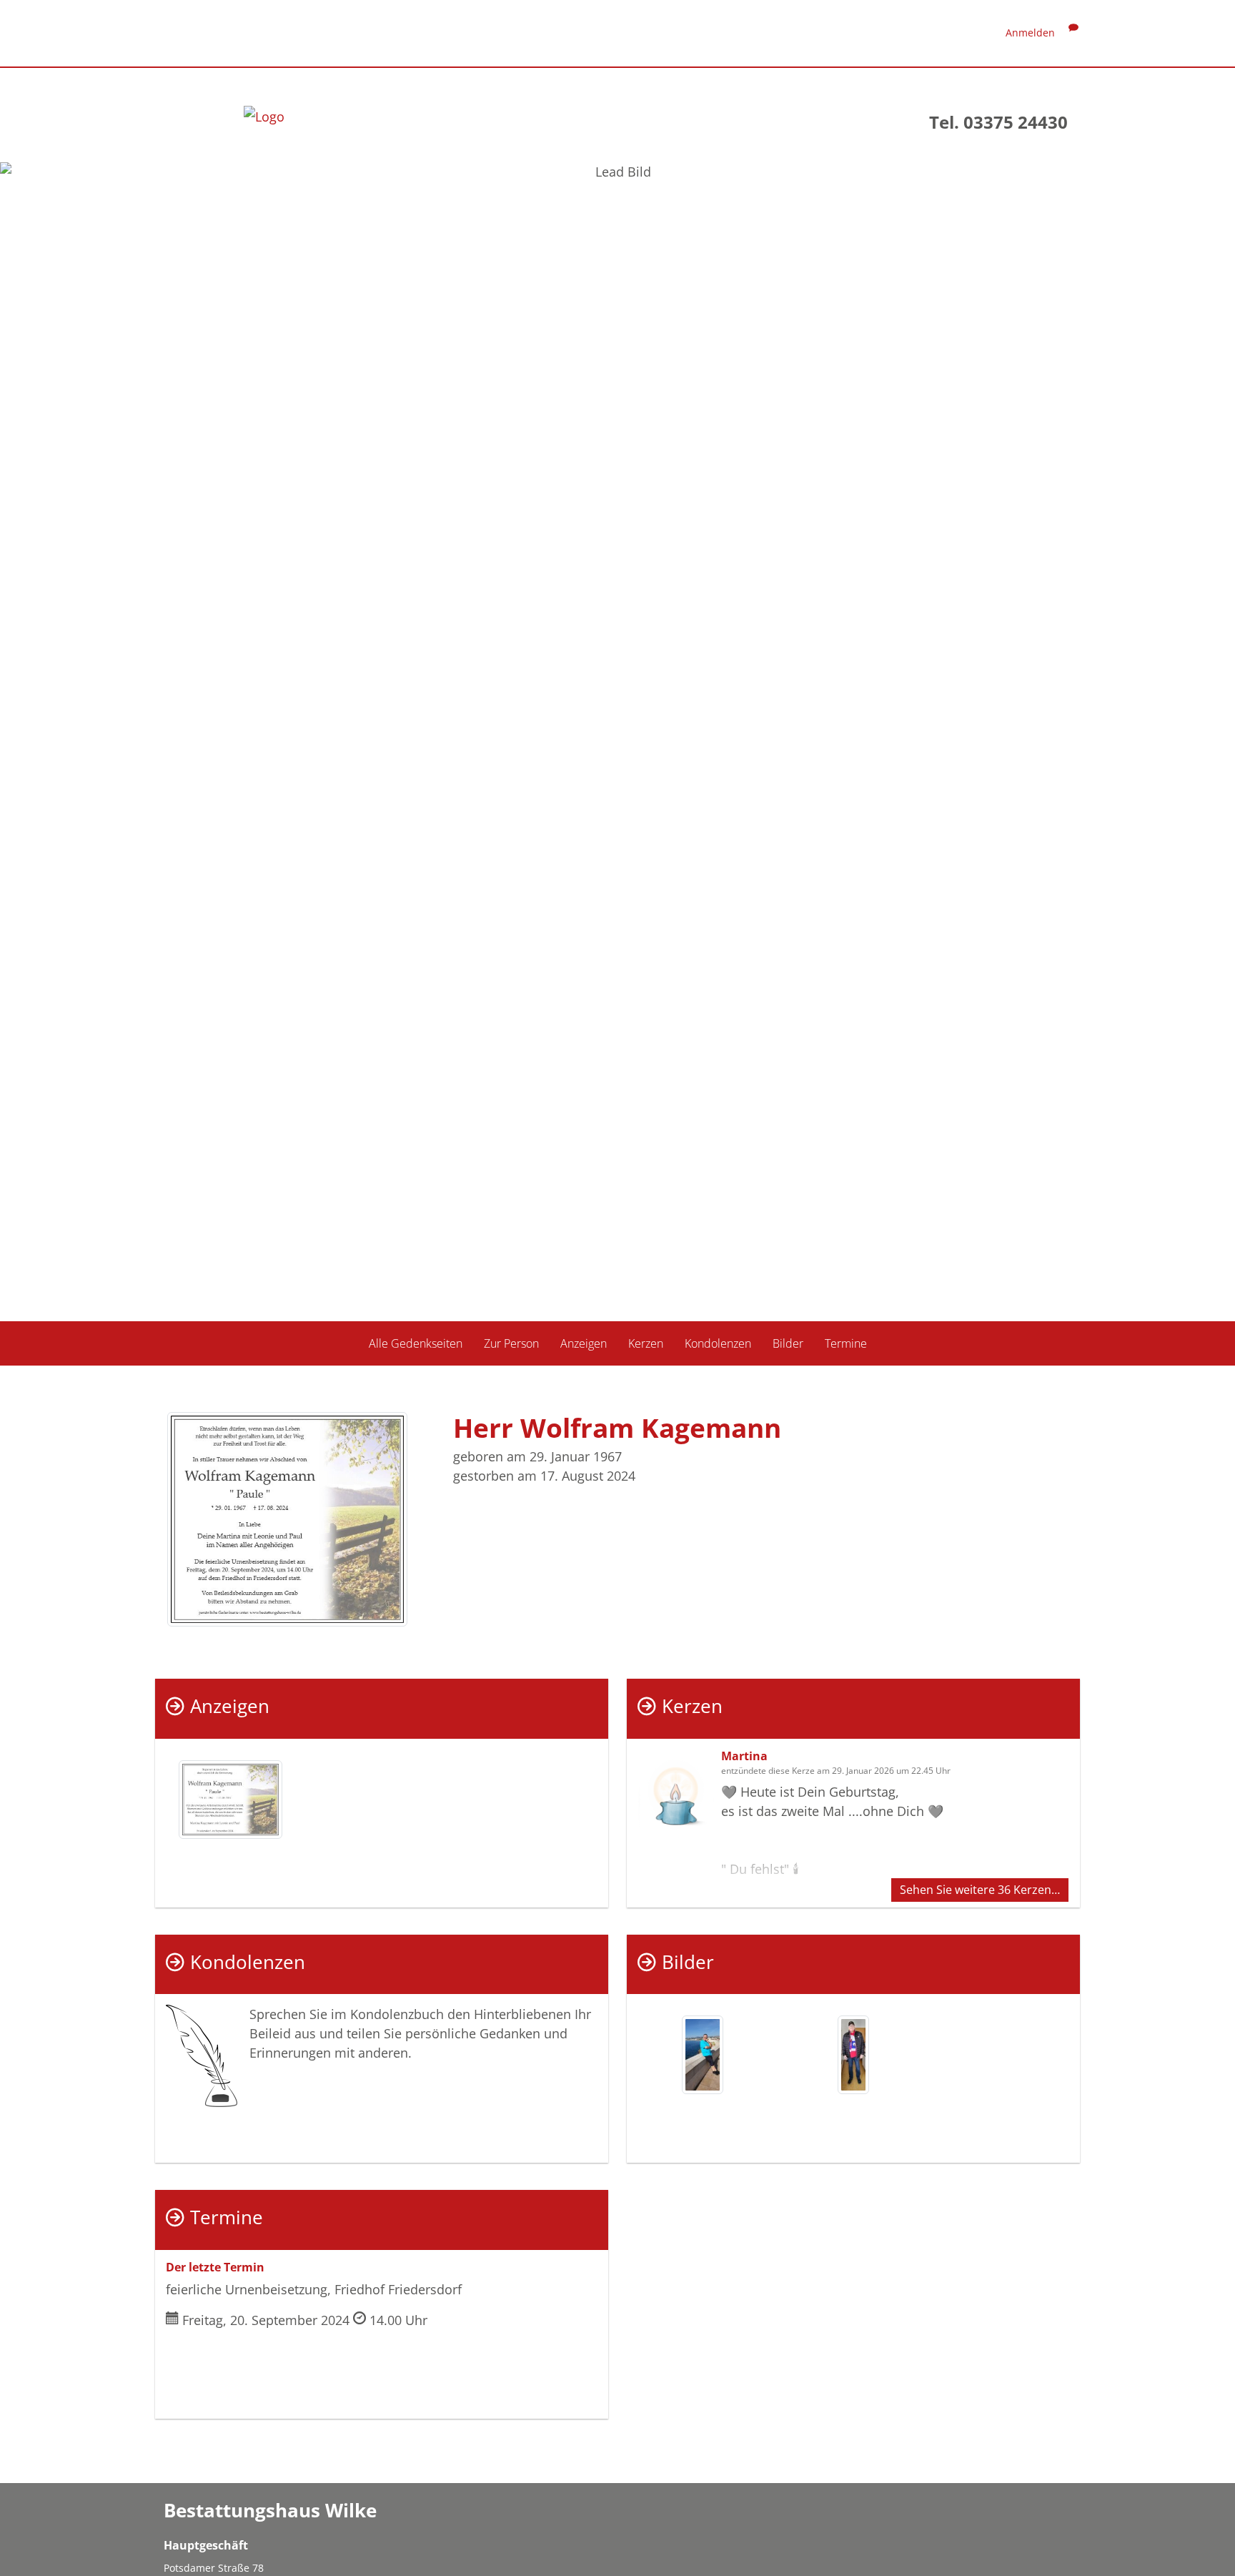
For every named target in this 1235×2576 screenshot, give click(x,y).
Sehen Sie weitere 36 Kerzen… (980, 1890)
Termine (846, 1343)
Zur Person (511, 1343)
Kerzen (646, 1343)
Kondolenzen (718, 1343)
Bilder (788, 1343)
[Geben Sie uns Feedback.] (1073, 33)
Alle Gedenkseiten (416, 1343)
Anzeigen (584, 1343)
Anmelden (1030, 33)
